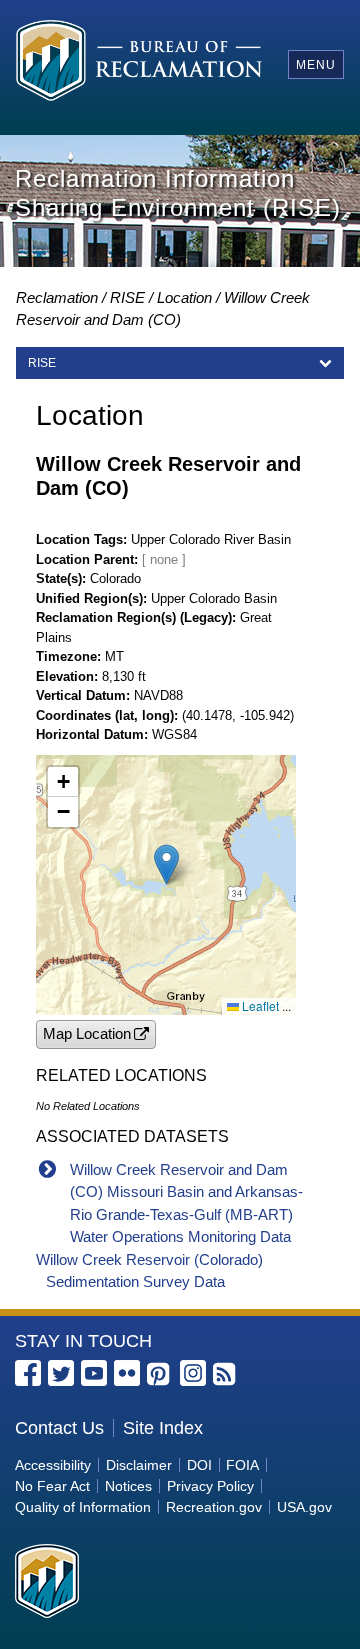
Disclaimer (139, 1465)
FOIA (242, 1465)
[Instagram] (193, 1373)
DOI (199, 1465)
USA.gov (304, 1507)
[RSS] (226, 1375)
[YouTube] (94, 1373)
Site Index (163, 1428)
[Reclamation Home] (139, 63)
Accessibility (53, 1465)
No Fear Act (52, 1486)
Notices (128, 1486)
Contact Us (59, 1428)
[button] (166, 864)
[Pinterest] (160, 1375)
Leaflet (259, 1005)
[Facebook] (28, 1373)
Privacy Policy (210, 1486)
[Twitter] (61, 1373)
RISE (127, 297)
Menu (316, 65)
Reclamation (57, 297)
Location (184, 297)
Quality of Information (83, 1507)
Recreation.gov (214, 1507)
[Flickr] (127, 1373)
